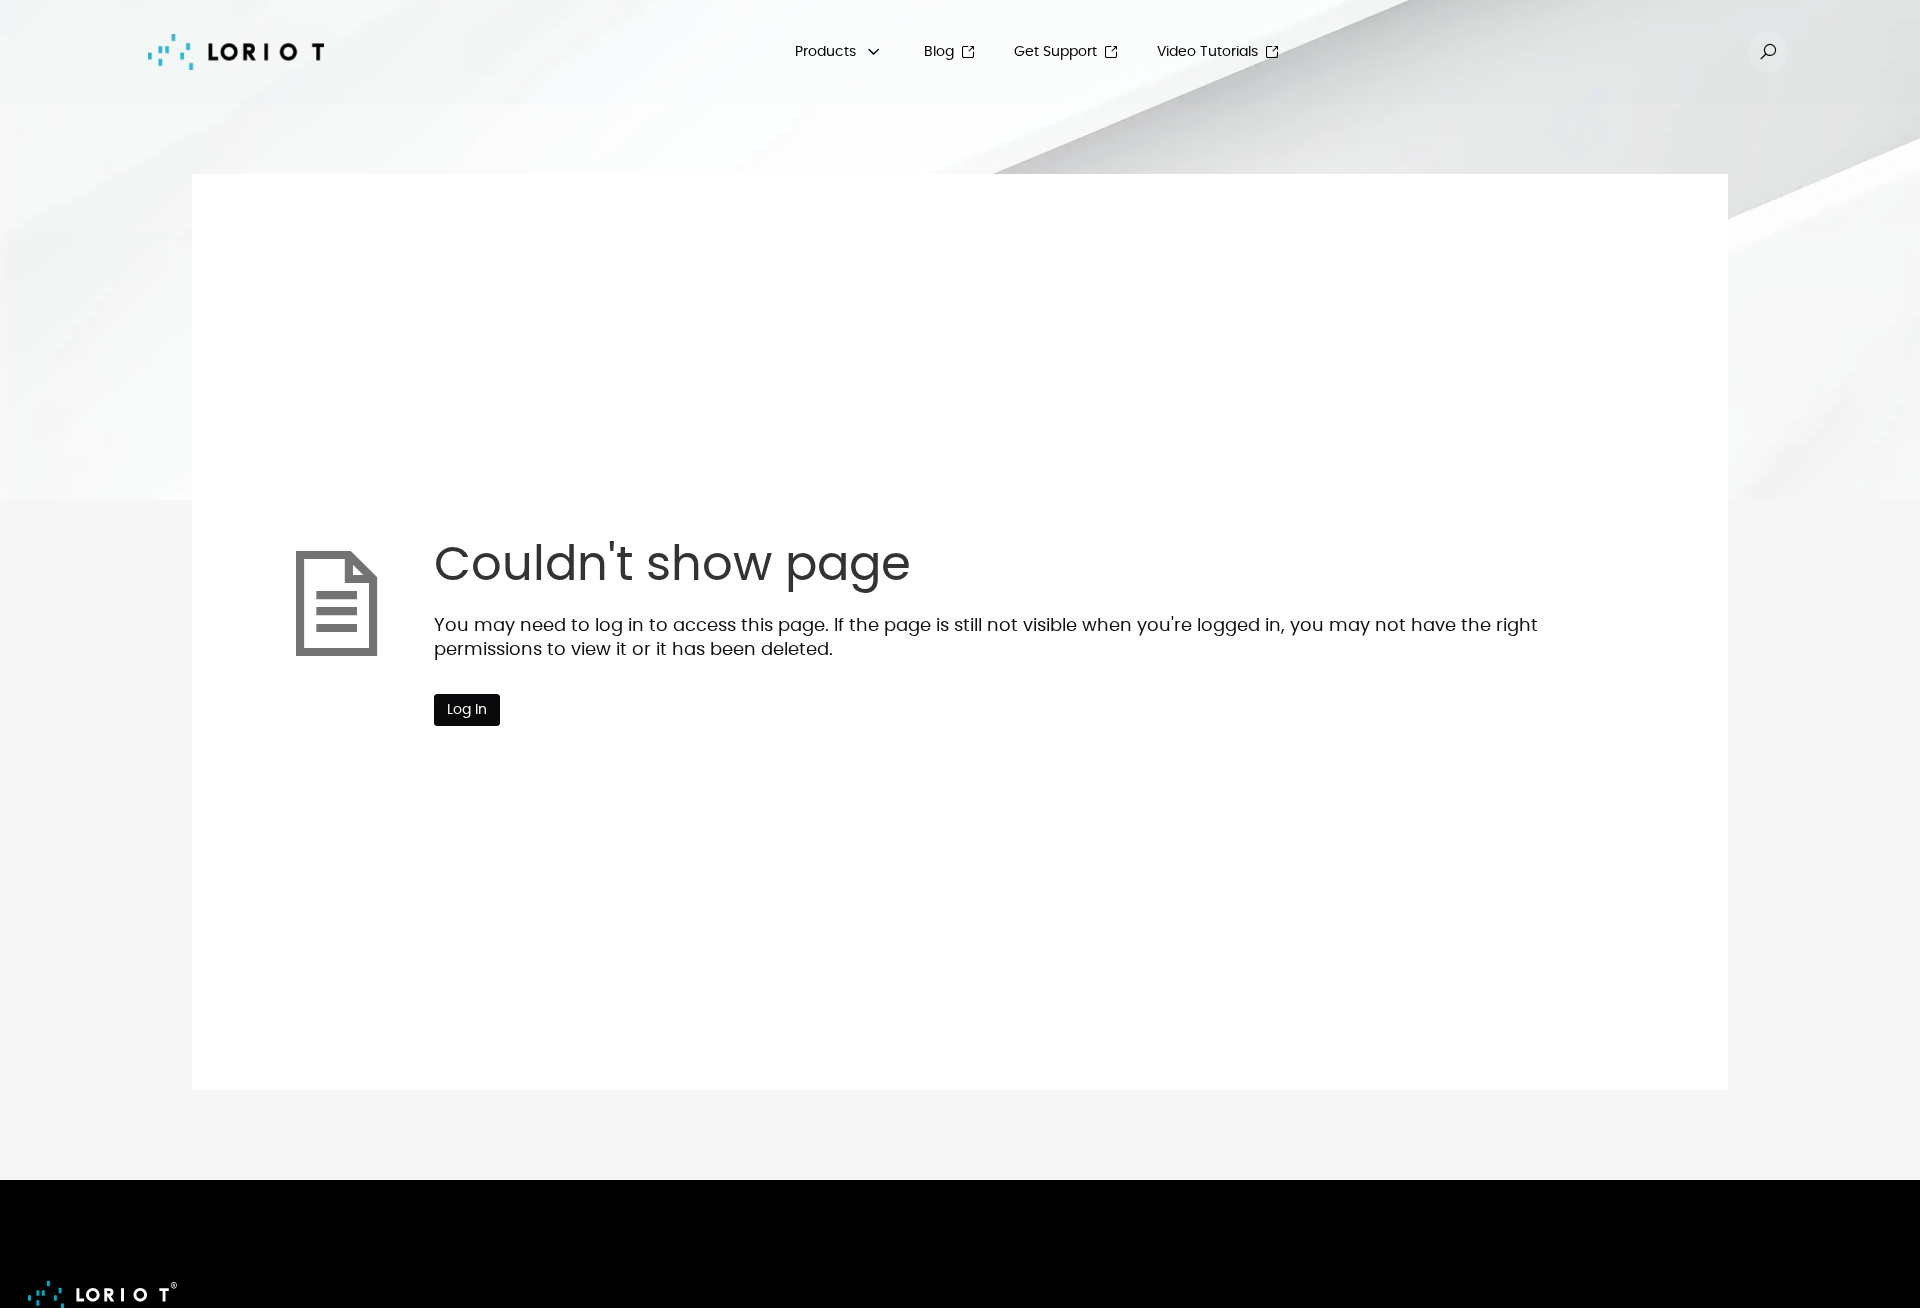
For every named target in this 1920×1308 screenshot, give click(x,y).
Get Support (1055, 52)
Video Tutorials (1207, 52)
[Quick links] (236, 52)
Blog (939, 52)
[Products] (874, 52)
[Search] (1768, 52)
